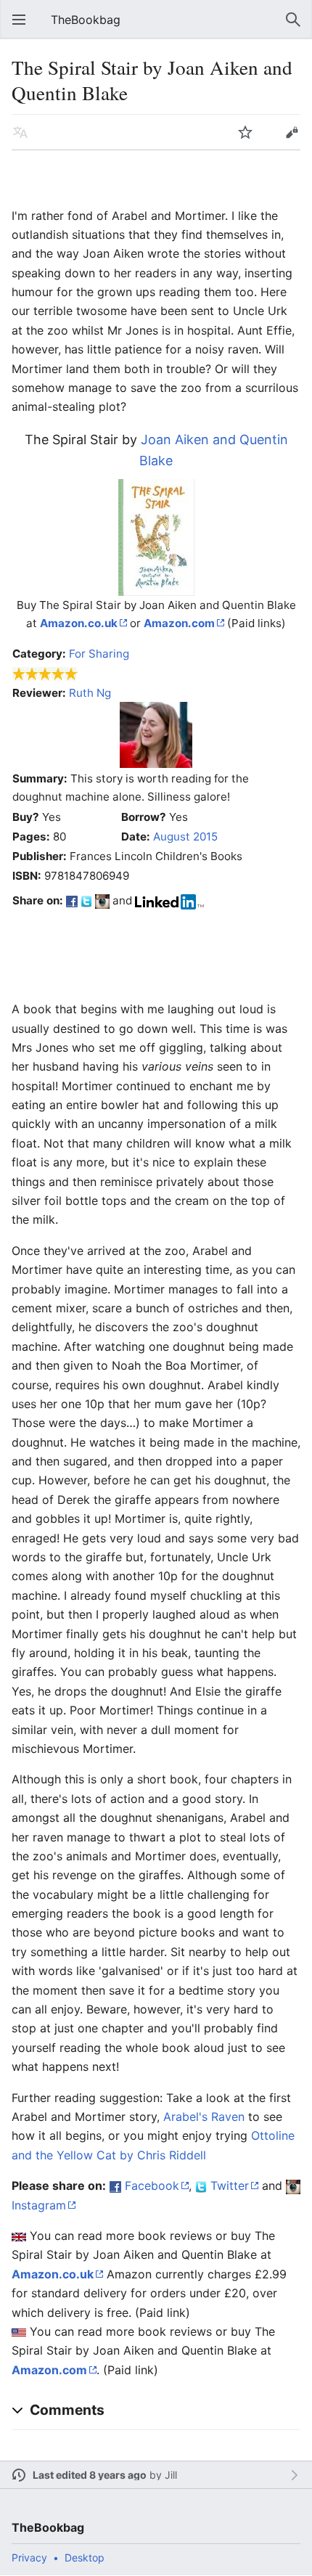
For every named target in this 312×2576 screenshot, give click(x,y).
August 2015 (185, 837)
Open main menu (19, 20)
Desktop (85, 2557)
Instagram (39, 2205)
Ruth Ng (90, 693)
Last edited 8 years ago (90, 2475)
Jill (171, 2475)
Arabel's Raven (204, 2117)
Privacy (29, 2557)
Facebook (152, 2185)
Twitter (230, 2185)
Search (293, 20)
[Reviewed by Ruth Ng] (156, 734)
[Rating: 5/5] (45, 673)
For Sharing (99, 654)
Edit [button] (292, 132)
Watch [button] (245, 132)
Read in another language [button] (20, 132)
